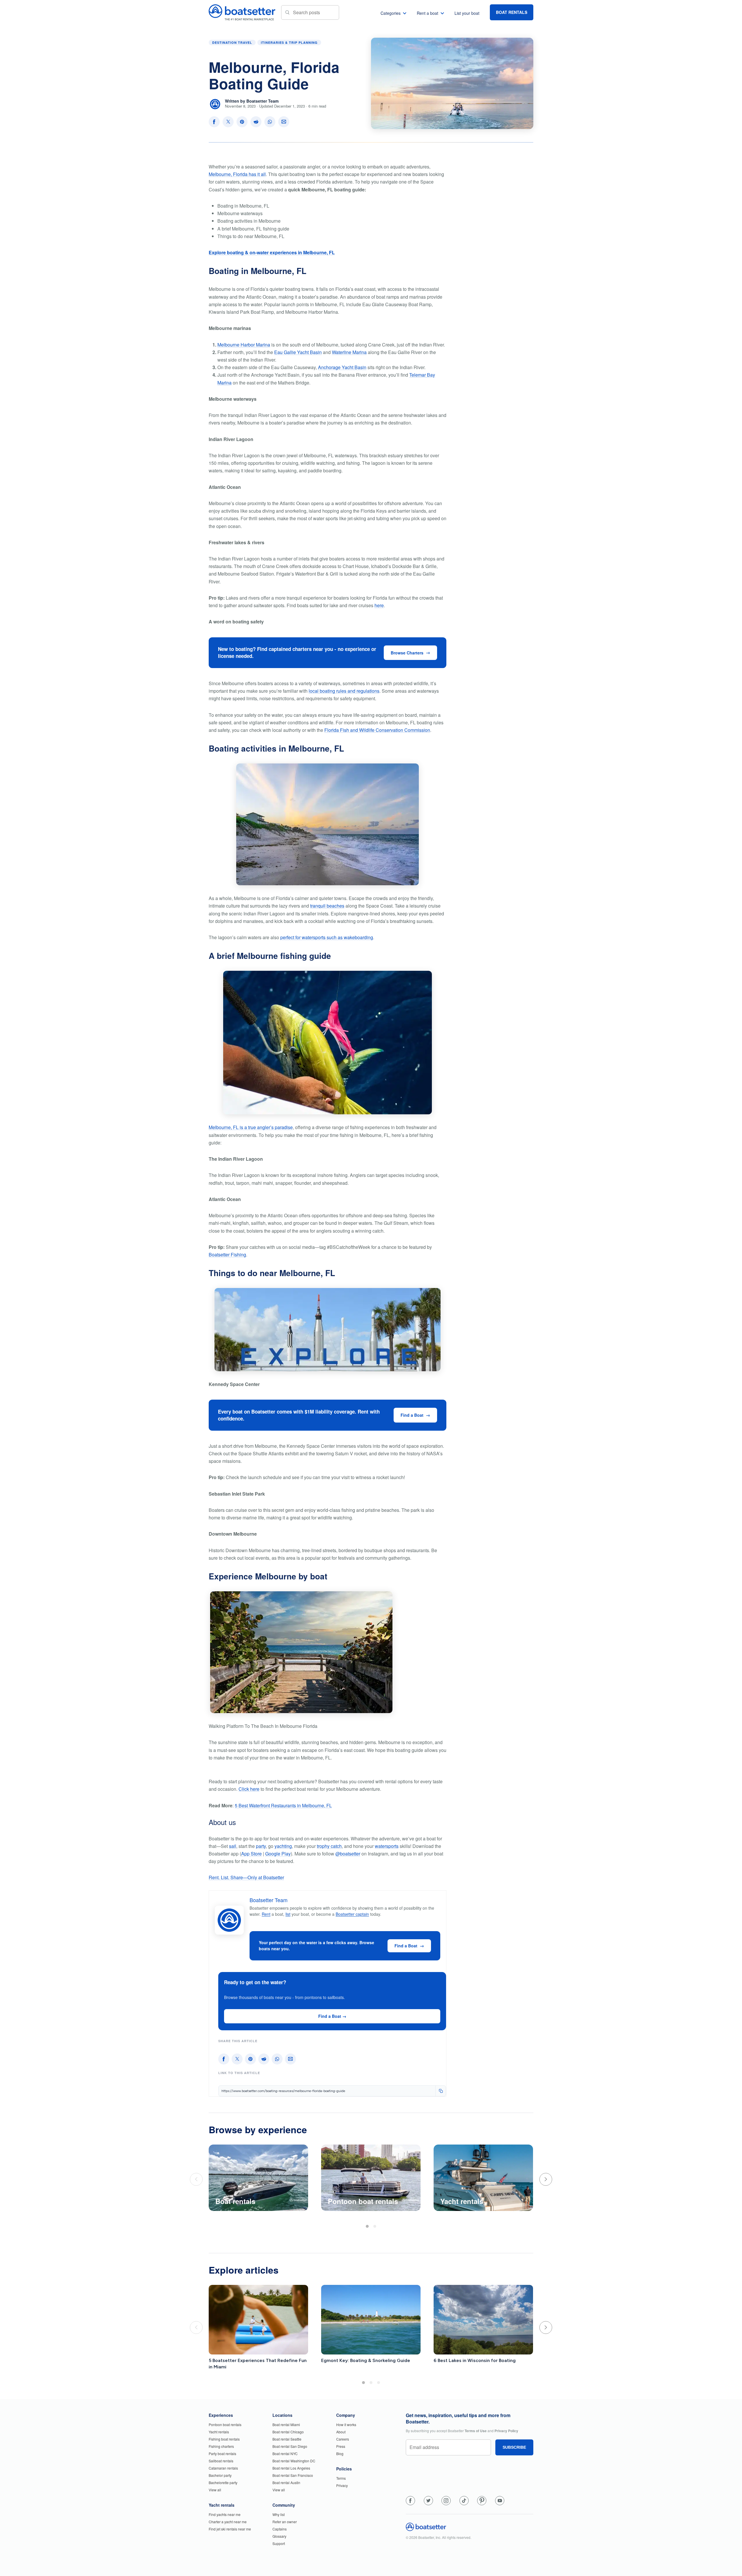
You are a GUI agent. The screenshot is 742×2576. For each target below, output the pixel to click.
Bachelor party (220, 2475)
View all (215, 2490)
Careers (343, 2439)
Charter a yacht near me (228, 2522)
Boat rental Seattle (287, 2439)
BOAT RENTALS (512, 12)
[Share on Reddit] (256, 122)
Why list (279, 2514)
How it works (346, 2424)
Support (279, 2543)
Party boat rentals (222, 2453)
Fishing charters (221, 2446)
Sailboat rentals (221, 2461)
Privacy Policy (506, 2431)
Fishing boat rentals (224, 2439)
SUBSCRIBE (514, 2447)
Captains (280, 2529)
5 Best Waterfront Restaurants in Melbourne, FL (283, 1805)
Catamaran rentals (223, 2468)
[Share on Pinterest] (242, 122)
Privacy (342, 2485)
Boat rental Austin (286, 2482)
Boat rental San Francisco (293, 2475)
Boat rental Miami (286, 2424)
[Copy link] (441, 2091)
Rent (266, 1914)
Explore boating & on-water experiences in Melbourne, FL (272, 252)
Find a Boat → (332, 2016)
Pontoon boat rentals (225, 2424)
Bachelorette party (223, 2482)
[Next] (546, 2179)
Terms (341, 2478)
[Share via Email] (284, 122)
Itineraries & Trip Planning (289, 42)
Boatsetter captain (352, 1914)
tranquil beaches (327, 906)
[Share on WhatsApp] (270, 122)
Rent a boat (428, 13)
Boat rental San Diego (290, 2446)
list (288, 1914)
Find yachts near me (225, 2514)
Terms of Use (476, 2431)
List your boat (467, 13)
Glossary (279, 2536)
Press (341, 2446)
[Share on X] (228, 122)
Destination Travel (232, 42)
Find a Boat (412, 1415)
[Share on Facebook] (214, 122)
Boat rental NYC (285, 2453)
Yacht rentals (219, 2432)
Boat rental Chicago (288, 2432)
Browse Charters (407, 653)
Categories (391, 13)
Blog (340, 2453)
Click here (249, 1789)
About (341, 2432)
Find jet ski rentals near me (230, 2529)
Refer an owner (285, 2522)
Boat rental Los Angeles (291, 2468)
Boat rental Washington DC (294, 2461)
